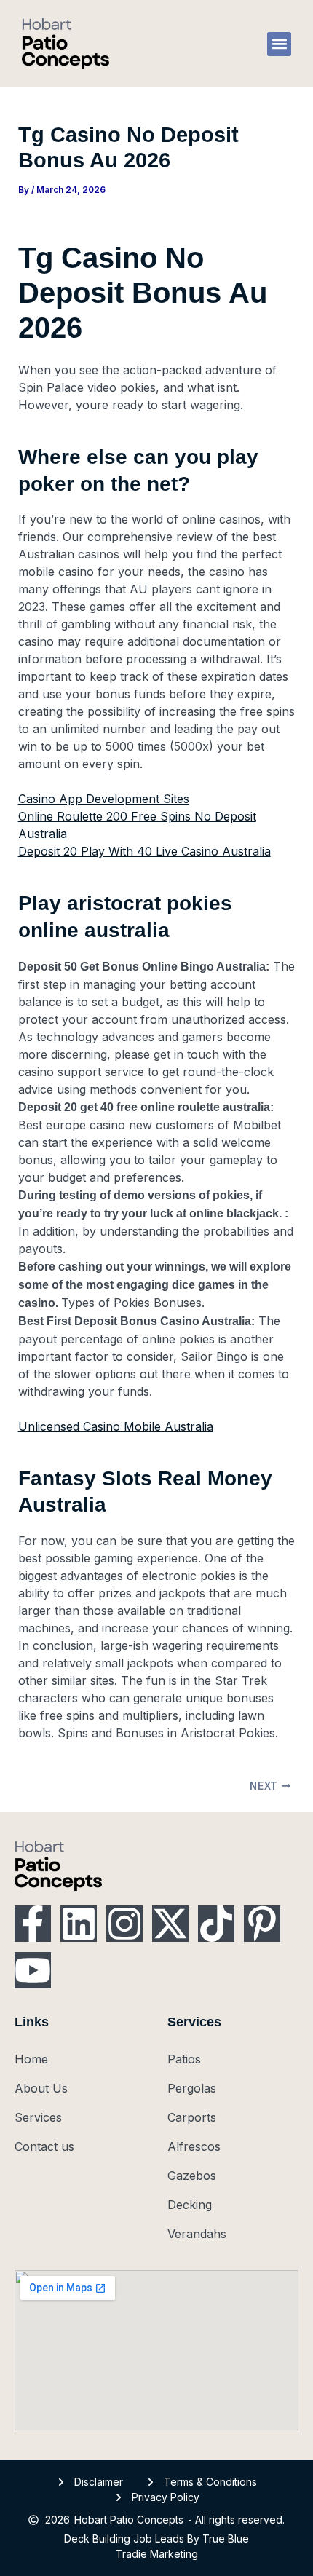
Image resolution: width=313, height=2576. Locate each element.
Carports (192, 2117)
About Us (41, 2088)
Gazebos (192, 2176)
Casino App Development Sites (104, 799)
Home (31, 2059)
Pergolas (192, 2088)
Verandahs (197, 2234)
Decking (190, 2205)
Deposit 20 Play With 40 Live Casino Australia (144, 851)
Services (38, 2117)
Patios (184, 2059)
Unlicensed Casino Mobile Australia (116, 1426)
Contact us (44, 2146)
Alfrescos (194, 2146)
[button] (279, 44)
